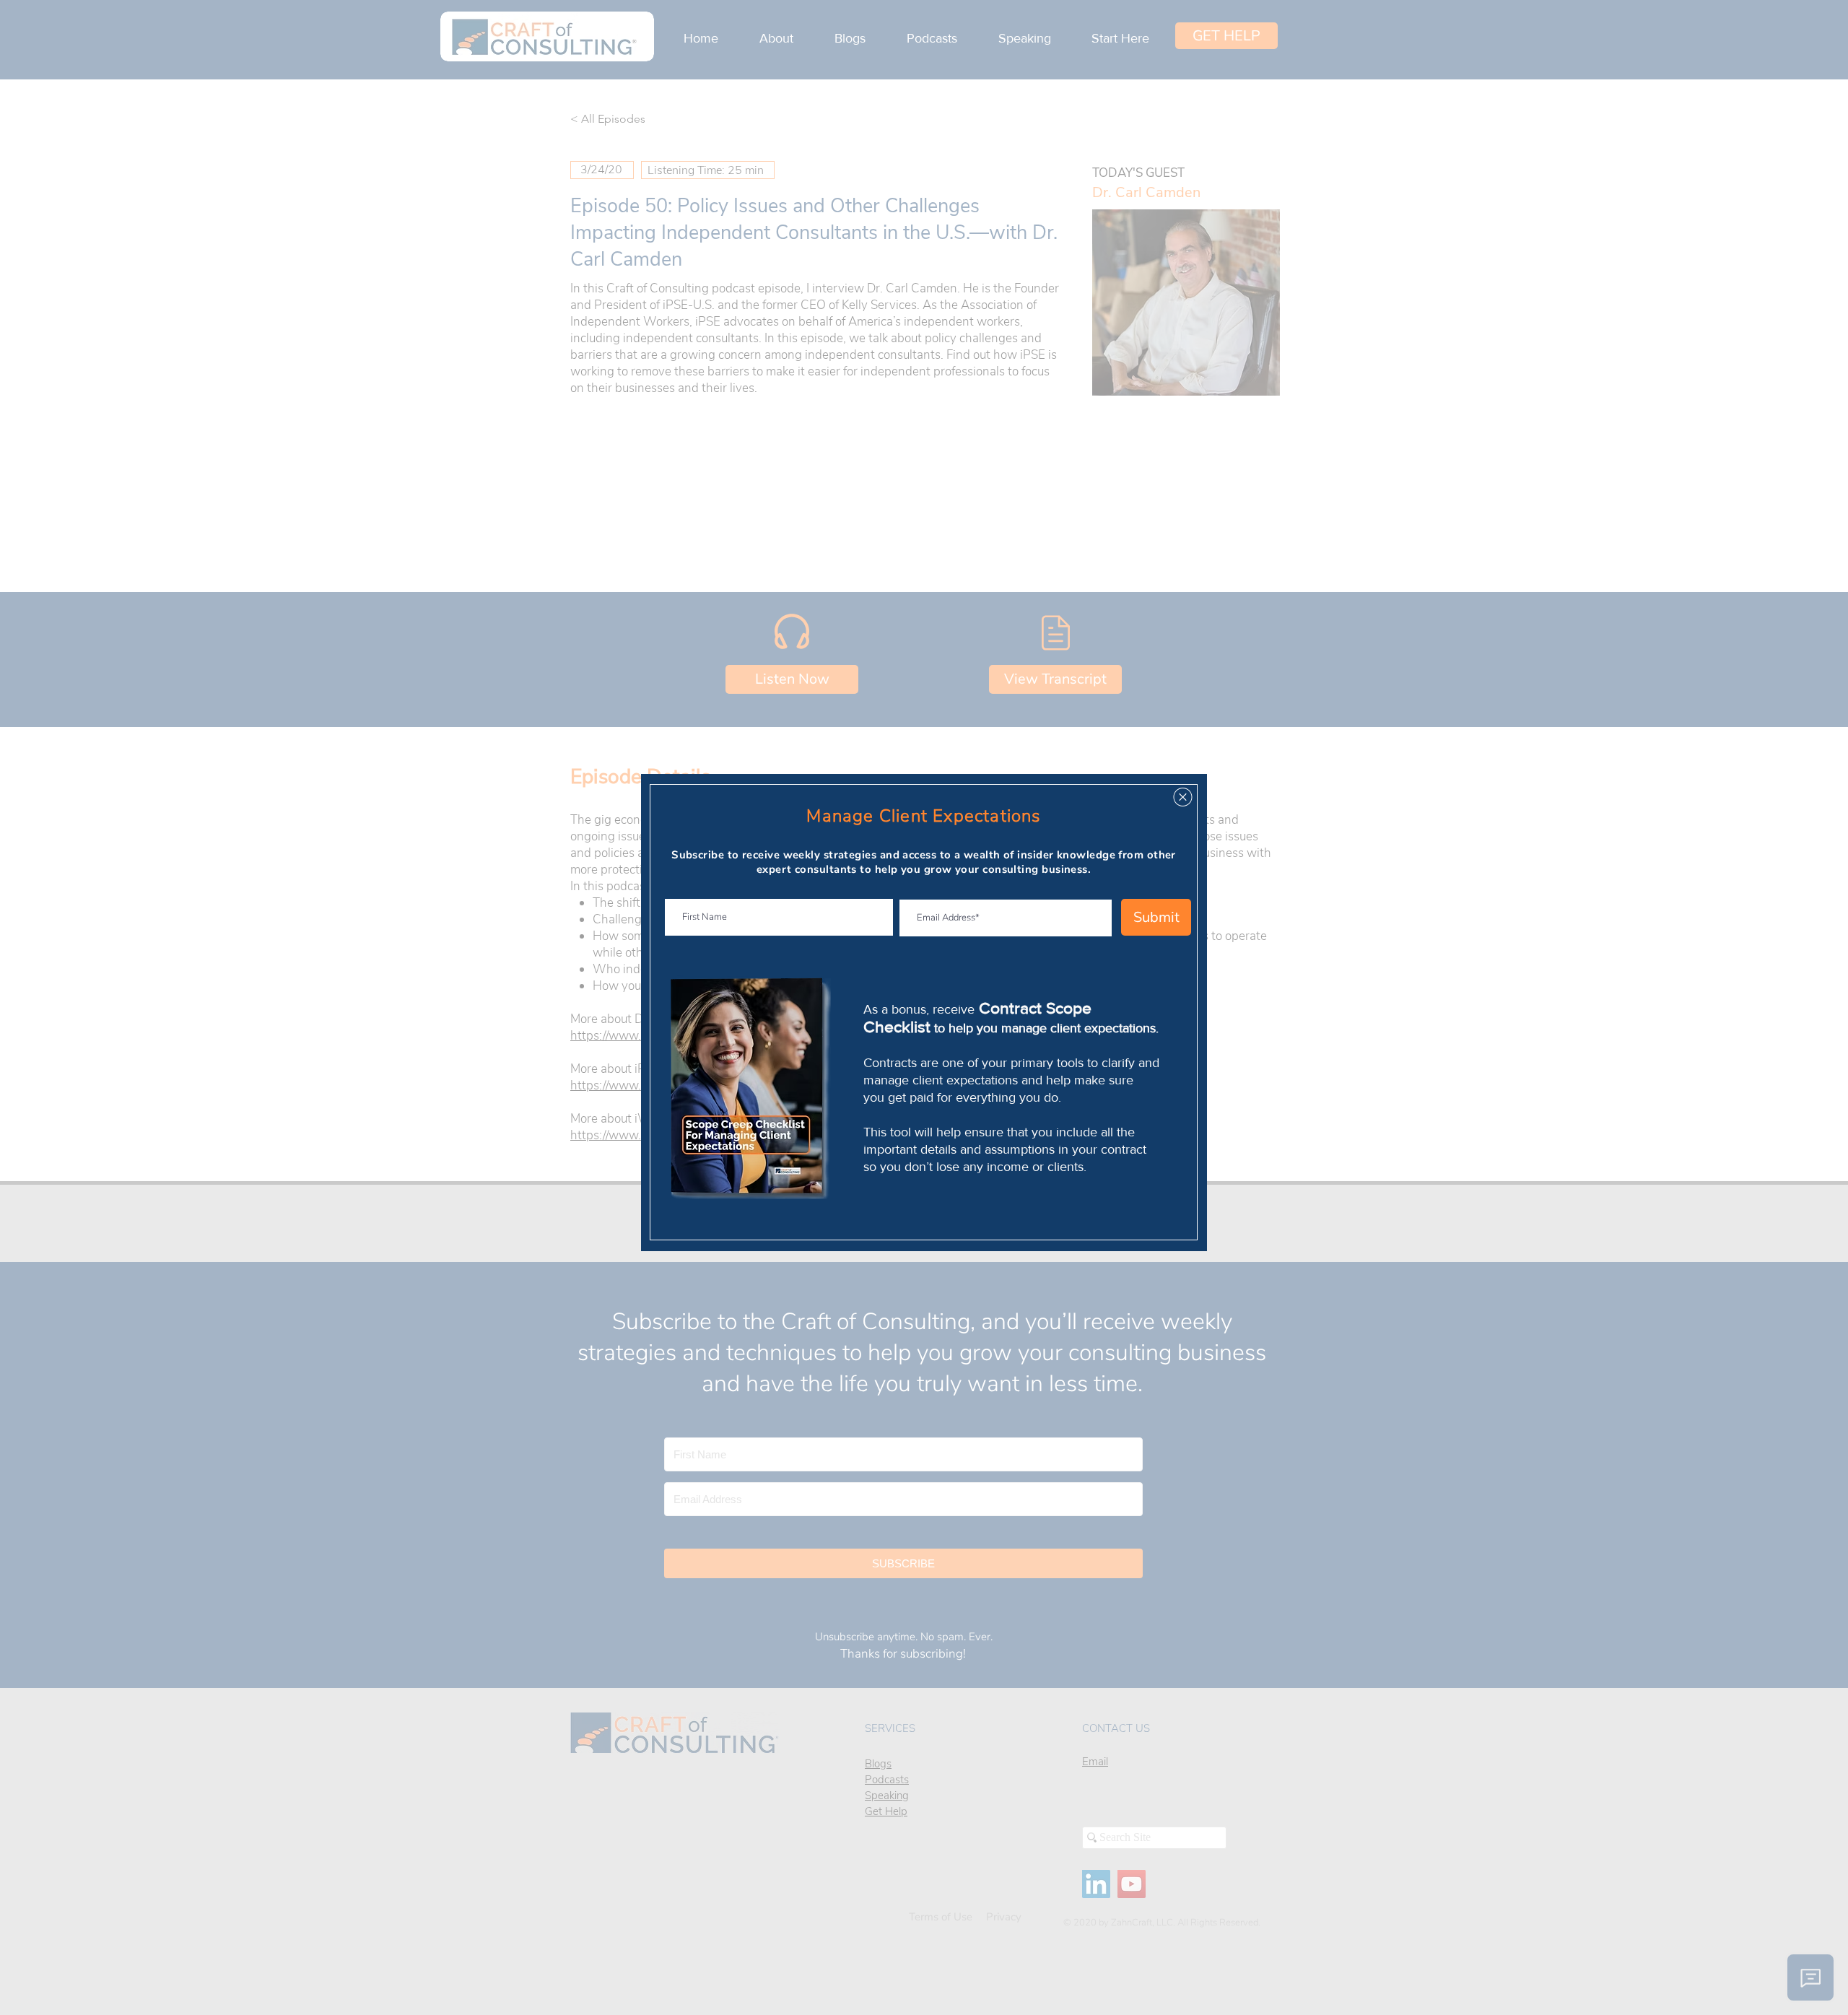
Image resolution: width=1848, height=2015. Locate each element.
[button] (1183, 797)
